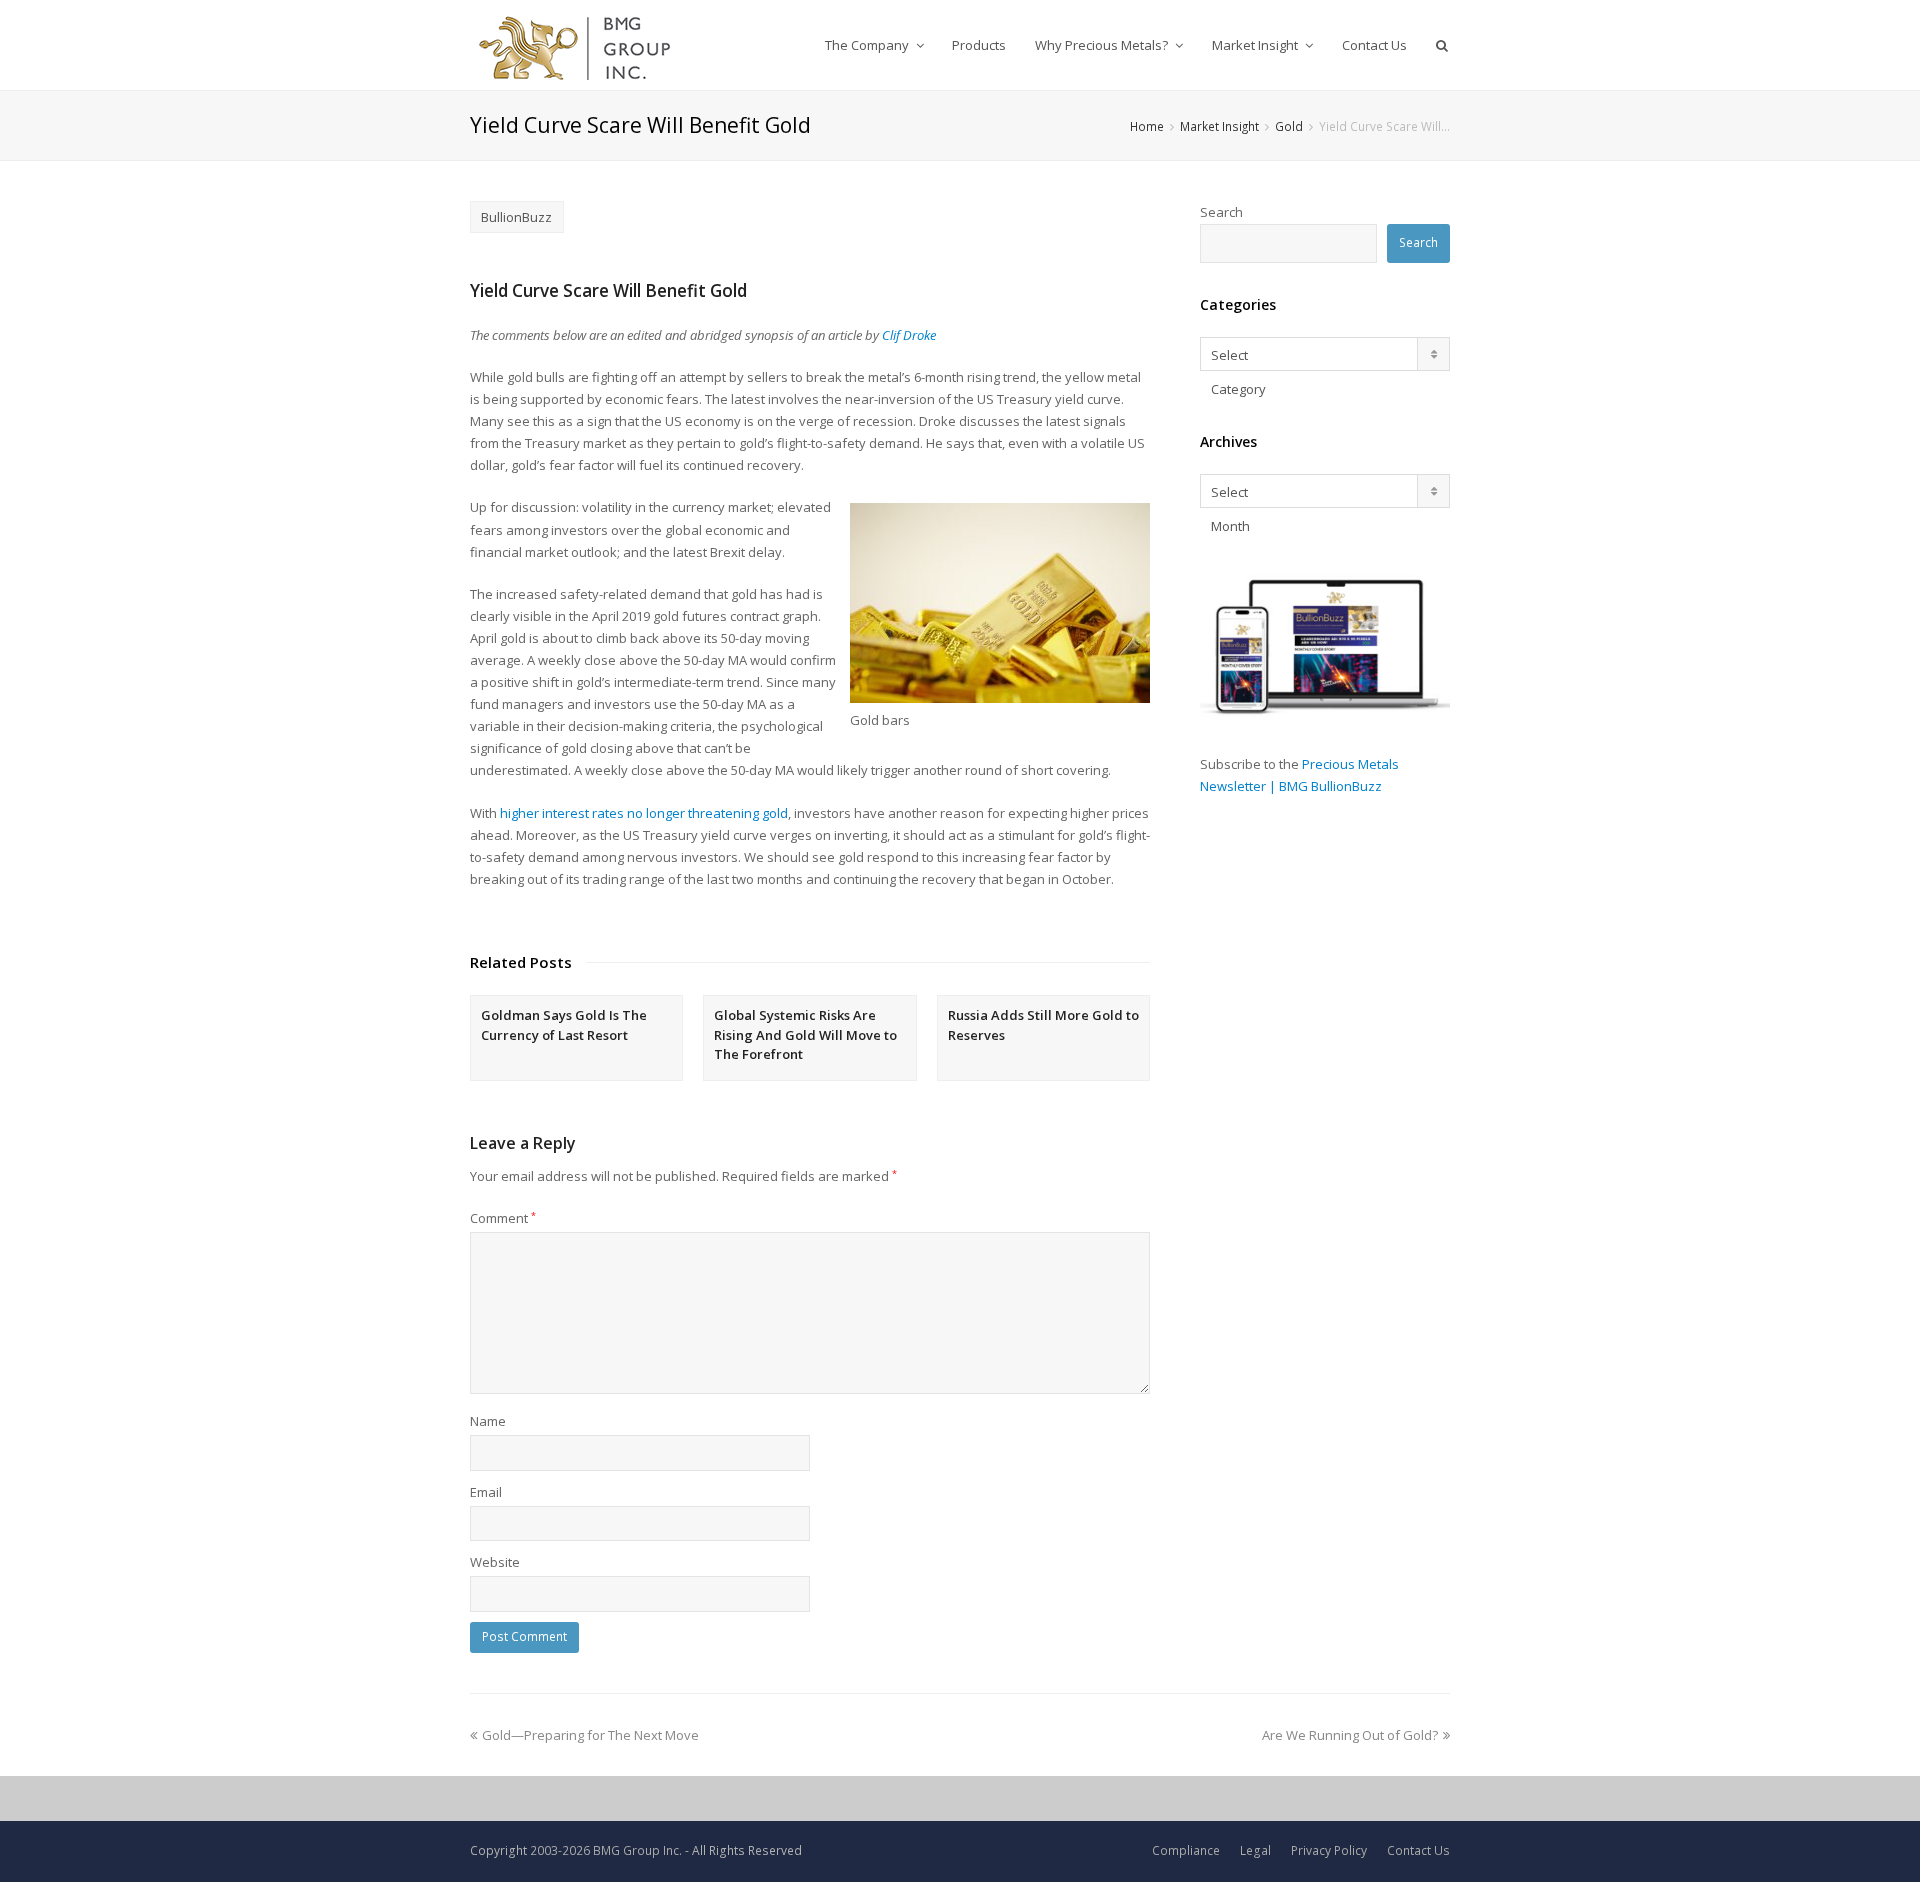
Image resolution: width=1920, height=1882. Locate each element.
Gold (1289, 126)
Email (486, 1492)
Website (495, 1562)
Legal (1255, 1850)
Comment (503, 1218)
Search (1221, 212)
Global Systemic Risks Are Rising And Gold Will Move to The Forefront (805, 1034)
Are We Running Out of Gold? (1350, 1735)
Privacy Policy (1329, 1850)
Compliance (1186, 1850)
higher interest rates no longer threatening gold (644, 813)
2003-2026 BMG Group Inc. (606, 1850)
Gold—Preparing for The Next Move (590, 1735)
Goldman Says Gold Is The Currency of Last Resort (564, 1025)
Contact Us (1418, 1850)
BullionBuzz (516, 217)
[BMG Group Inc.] (575, 45)
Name (488, 1421)
